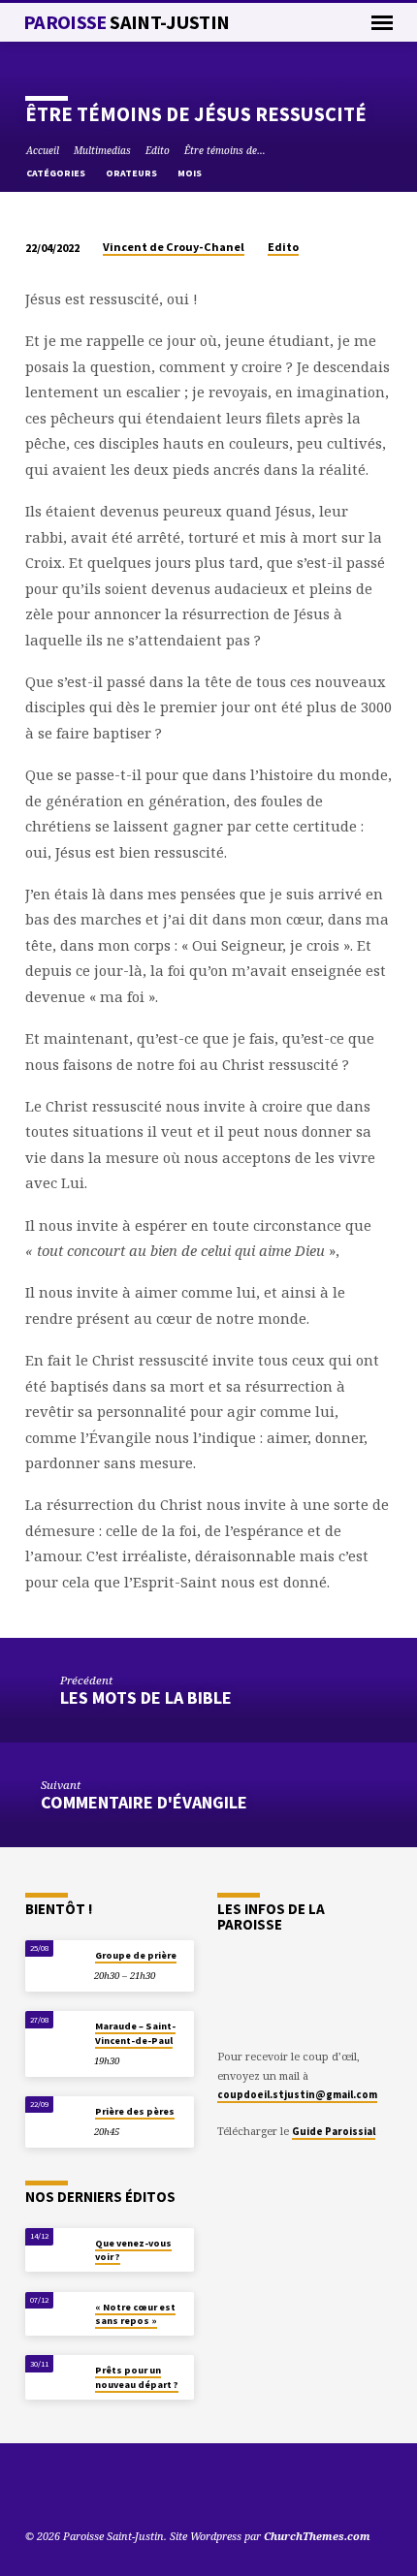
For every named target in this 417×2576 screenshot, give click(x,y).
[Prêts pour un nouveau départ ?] (55, 2375)
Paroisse (127, 22)
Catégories (57, 173)
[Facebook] (80, 2490)
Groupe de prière (136, 1955)
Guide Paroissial (334, 2131)
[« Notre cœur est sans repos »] (55, 2312)
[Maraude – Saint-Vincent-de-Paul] (55, 2031)
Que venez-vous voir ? (133, 2250)
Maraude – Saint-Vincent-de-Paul (135, 2033)
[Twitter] (57, 2490)
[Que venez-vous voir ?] (55, 2248)
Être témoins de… (225, 150)
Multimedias (102, 150)
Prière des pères (135, 2111)
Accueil (43, 150)
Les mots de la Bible (146, 1697)
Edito (158, 150)
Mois (191, 173)
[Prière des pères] (55, 2116)
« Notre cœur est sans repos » (135, 2314)
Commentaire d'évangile (144, 1802)
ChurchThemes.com (317, 2536)
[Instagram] (104, 2490)
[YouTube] (34, 2490)
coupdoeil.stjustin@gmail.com (297, 2094)
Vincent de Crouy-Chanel (174, 247)
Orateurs (132, 173)
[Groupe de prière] (55, 1960)
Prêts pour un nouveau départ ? (137, 2377)
